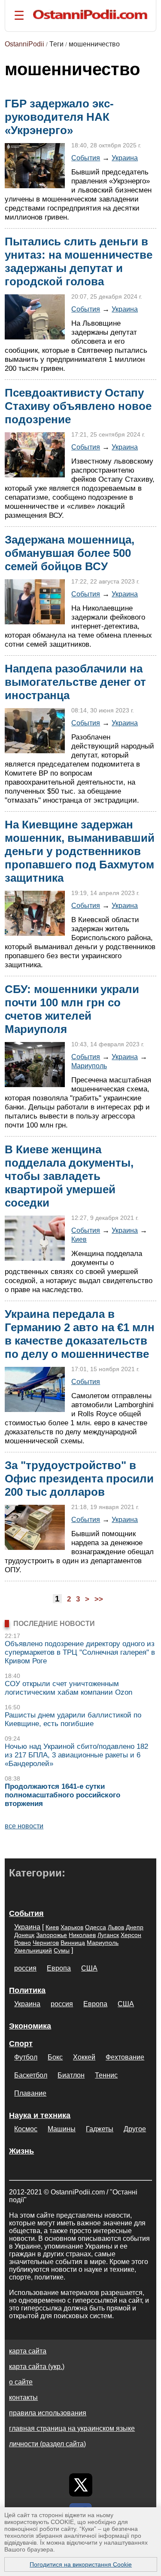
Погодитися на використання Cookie (81, 2564)
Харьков (72, 1927)
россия (25, 1968)
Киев (79, 1239)
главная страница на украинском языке (72, 2428)
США (89, 1968)
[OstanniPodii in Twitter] (81, 2485)
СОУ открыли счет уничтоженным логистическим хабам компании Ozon (68, 1688)
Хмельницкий (33, 1950)
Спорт (21, 2044)
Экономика (30, 2026)
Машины (62, 2129)
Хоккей (84, 2057)
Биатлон (71, 2075)
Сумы (62, 1950)
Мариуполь (89, 1066)
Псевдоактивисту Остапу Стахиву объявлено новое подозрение (78, 406)
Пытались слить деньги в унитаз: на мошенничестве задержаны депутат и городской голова (79, 261)
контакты (23, 2397)
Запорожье (52, 1935)
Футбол (26, 2057)
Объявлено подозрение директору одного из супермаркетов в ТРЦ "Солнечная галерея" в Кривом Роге (80, 1652)
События (86, 158)
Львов (116, 1927)
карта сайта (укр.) (37, 2367)
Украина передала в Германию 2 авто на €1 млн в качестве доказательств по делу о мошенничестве (80, 1334)
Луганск (108, 1935)
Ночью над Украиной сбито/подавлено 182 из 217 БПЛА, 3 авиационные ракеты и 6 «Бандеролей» (76, 1755)
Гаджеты (100, 2129)
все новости (24, 1826)
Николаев (82, 1935)
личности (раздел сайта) (47, 2444)
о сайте (21, 2382)
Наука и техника (40, 2115)
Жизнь (21, 2151)
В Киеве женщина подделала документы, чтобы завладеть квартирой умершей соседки (69, 1176)
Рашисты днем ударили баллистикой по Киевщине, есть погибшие (73, 1719)
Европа (59, 1968)
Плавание (30, 2093)
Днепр (135, 1927)
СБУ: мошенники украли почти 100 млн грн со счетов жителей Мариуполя (72, 1009)
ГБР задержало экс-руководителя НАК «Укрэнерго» (59, 117)
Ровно (23, 1943)
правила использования (48, 2413)
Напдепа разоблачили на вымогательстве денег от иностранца (75, 682)
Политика (27, 1990)
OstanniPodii (24, 44)
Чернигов (46, 1943)
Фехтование (125, 2057)
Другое (135, 2129)
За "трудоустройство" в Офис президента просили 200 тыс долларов (79, 1479)
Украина (125, 158)
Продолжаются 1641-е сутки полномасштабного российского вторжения (62, 1795)
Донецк (24, 1935)
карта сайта (28, 2351)
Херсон (131, 1935)
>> (99, 1599)
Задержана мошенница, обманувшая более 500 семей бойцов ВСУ (70, 553)
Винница (73, 1943)
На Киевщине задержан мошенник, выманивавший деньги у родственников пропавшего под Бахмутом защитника (80, 851)
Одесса (96, 1927)
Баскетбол (31, 2075)
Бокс (55, 2057)
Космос (26, 2129)
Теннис (106, 2075)
